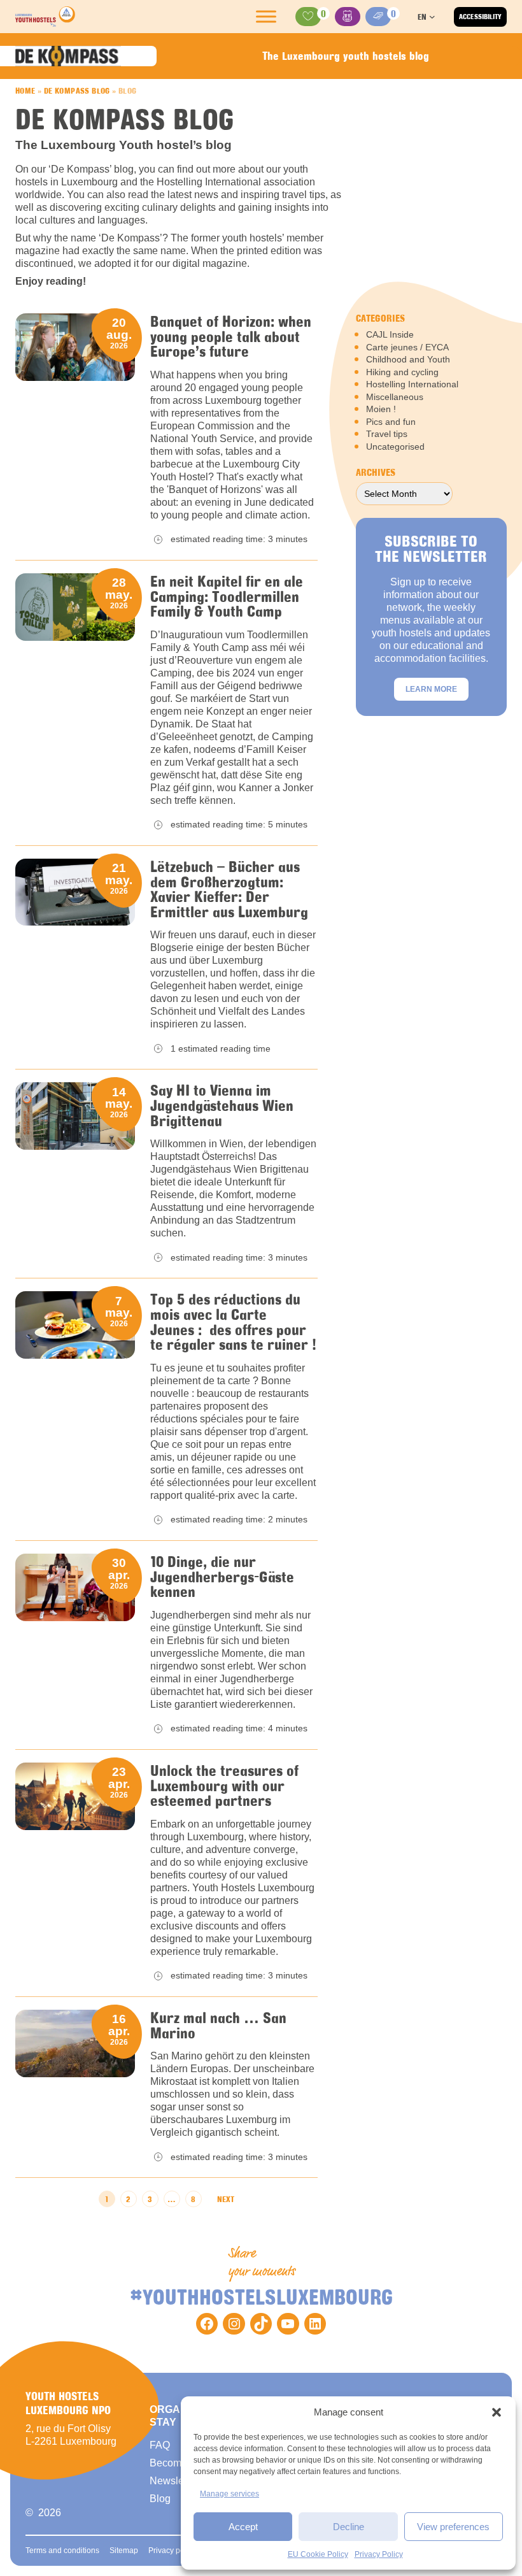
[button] (497, 2412)
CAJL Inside (390, 334)
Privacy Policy (379, 2554)
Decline (349, 2527)
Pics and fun (391, 422)
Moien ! (381, 409)
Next (226, 2199)
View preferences (453, 2527)
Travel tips (387, 434)
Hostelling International (412, 384)
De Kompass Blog (77, 90)
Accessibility (480, 17)
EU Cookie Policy (318, 2554)
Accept (243, 2527)
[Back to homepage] (45, 17)
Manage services (229, 2494)
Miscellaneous (395, 397)
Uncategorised (395, 447)
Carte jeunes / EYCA (407, 347)
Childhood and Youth (408, 359)
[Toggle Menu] (266, 17)
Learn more (431, 689)
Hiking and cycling (402, 372)
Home (25, 90)
